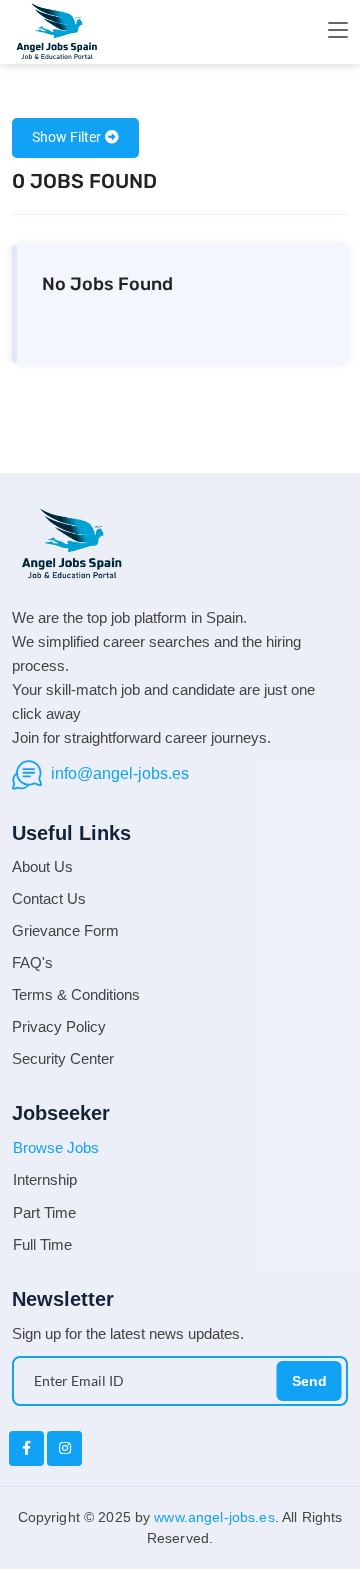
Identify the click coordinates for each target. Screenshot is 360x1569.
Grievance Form (65, 930)
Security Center (63, 1058)
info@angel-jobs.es (120, 773)
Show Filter (66, 137)
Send (309, 1381)
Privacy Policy (59, 1026)
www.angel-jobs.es (214, 1517)
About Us (42, 866)
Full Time (42, 1244)
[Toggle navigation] (338, 31)
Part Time (44, 1212)
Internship (45, 1179)
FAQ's (32, 962)
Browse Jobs (56, 1147)
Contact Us (49, 898)
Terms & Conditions (76, 994)
